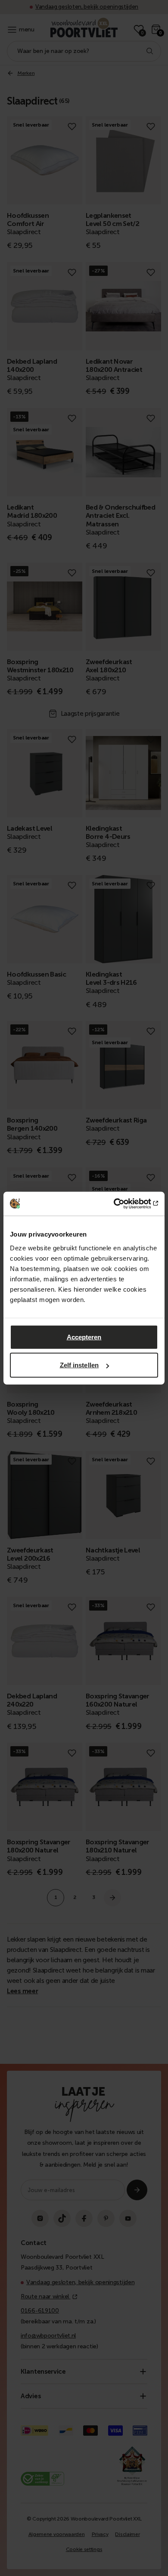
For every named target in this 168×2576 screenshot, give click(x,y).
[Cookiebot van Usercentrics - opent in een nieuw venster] (121, 1203)
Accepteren (84, 1337)
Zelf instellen (79, 1365)
